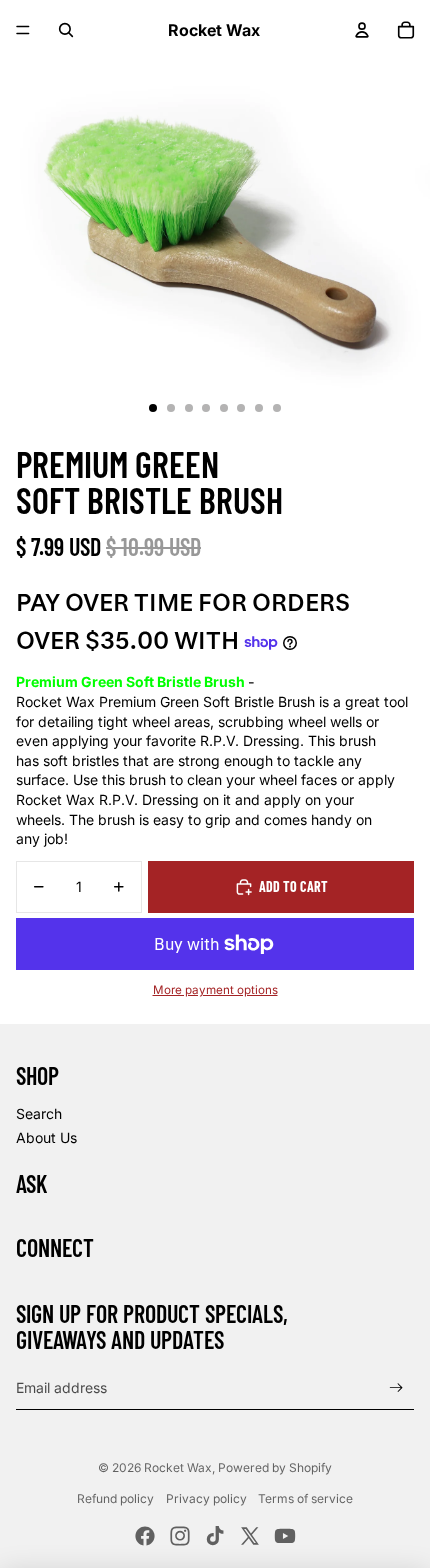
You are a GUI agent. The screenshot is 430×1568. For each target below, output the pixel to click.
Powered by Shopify (275, 1467)
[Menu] (23, 30)
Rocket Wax (178, 1467)
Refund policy (115, 1498)
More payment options (215, 990)
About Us (46, 1137)
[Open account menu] (362, 30)
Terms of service (305, 1498)
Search (39, 1113)
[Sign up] (396, 1387)
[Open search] (66, 30)
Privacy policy (206, 1498)
